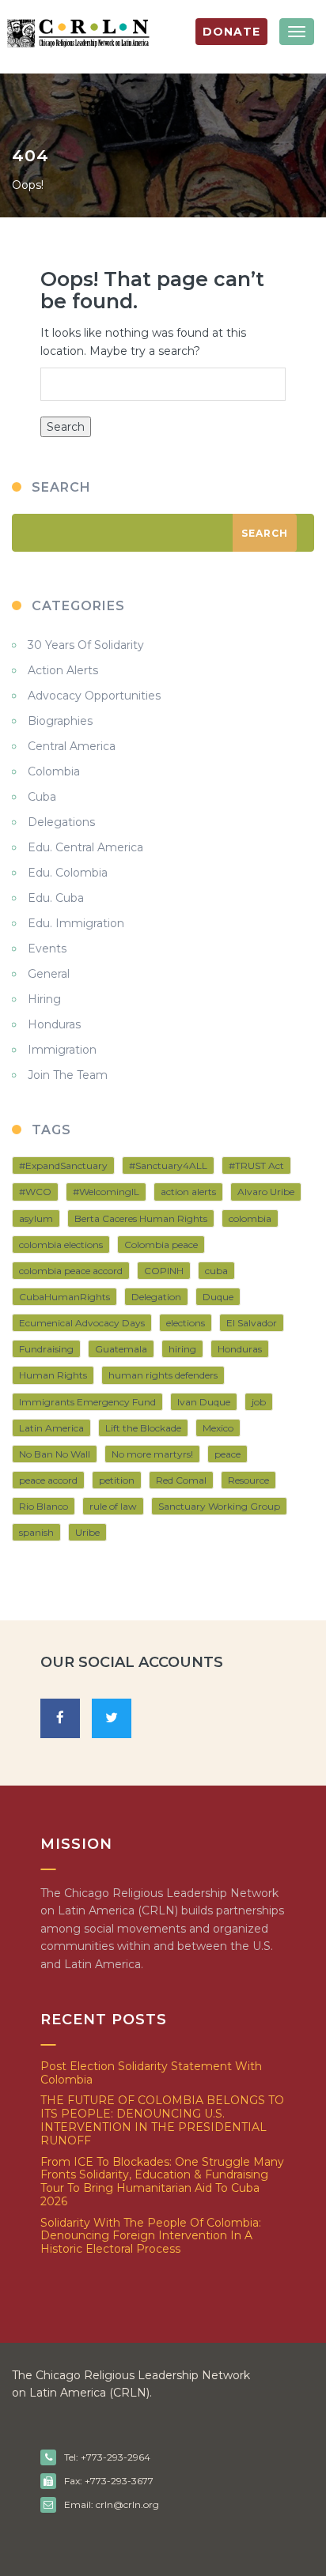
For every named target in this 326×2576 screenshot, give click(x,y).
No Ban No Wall (55, 1454)
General (49, 974)
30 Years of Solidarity (86, 645)
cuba (216, 1271)
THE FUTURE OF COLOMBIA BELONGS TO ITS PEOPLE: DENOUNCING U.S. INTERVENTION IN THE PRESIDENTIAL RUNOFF (162, 2120)
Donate (231, 32)
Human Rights (53, 1375)
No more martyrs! (152, 1454)
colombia (250, 1218)
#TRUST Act (256, 1165)
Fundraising (46, 1349)
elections (186, 1323)
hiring (182, 1349)
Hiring (44, 999)
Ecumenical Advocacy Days (82, 1323)
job (259, 1402)
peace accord (48, 1480)
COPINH (164, 1271)
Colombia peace (161, 1245)
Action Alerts (63, 670)
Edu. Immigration (76, 923)
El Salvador (252, 1323)
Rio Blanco (44, 1506)
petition (117, 1480)
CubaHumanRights (64, 1297)
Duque (218, 1297)
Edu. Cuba (56, 898)
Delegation (156, 1297)
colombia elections (61, 1245)
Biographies (60, 721)
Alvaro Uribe (266, 1192)
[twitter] (112, 1718)
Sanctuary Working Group (219, 1506)
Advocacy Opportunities (94, 696)
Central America (72, 746)
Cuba (42, 797)
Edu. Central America (85, 847)
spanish (36, 1532)
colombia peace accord (71, 1271)
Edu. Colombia (68, 873)
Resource (248, 1480)
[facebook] (60, 1718)
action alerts (188, 1192)
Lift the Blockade (143, 1428)
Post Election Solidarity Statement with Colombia (151, 2073)
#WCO (35, 1192)
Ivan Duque (204, 1402)
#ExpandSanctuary (63, 1165)
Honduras (54, 1024)
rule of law (113, 1506)
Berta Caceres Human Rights (141, 1218)
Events (47, 949)
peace (227, 1454)
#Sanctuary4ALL (168, 1165)
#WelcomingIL (106, 1192)
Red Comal (181, 1480)
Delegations (61, 822)
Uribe (87, 1532)
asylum (36, 1218)
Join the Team (68, 1075)
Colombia (54, 771)
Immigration (62, 1050)
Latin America (51, 1428)
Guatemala (121, 1349)
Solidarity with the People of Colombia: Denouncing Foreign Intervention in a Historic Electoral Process (151, 2236)
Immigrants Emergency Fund (87, 1402)
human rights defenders (163, 1375)
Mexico (218, 1428)
